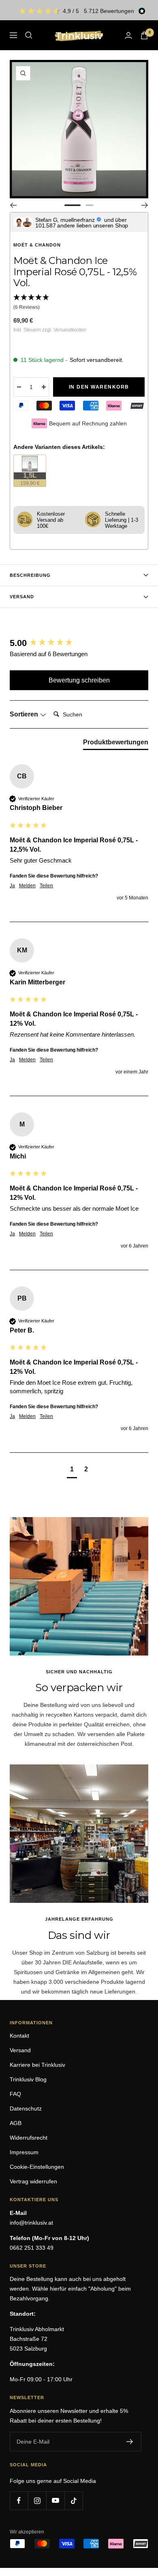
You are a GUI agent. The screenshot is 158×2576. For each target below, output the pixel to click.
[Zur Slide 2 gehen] (90, 205)
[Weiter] (145, 205)
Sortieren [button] (25, 714)
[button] (79, 303)
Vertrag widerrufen (33, 2181)
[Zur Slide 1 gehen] (73, 205)
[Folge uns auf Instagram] (37, 2501)
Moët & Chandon (37, 245)
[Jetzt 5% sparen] (130, 2442)
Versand (22, 597)
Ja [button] (12, 886)
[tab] (116, 744)
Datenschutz (26, 2108)
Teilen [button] (46, 886)
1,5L (33, 478)
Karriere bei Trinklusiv (37, 2065)
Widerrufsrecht (29, 2138)
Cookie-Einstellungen (37, 2167)
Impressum (24, 2152)
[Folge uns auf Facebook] (19, 2501)
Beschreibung (30, 575)
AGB (16, 2123)
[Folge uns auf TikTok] (74, 2501)
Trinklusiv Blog (28, 2079)
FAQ (15, 2094)
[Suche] (29, 35)
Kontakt (19, 2036)
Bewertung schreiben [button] (79, 680)
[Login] (128, 35)
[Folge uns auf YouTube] (55, 2501)
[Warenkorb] (144, 35)
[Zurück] (13, 205)
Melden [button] (27, 886)
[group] (79, 643)
